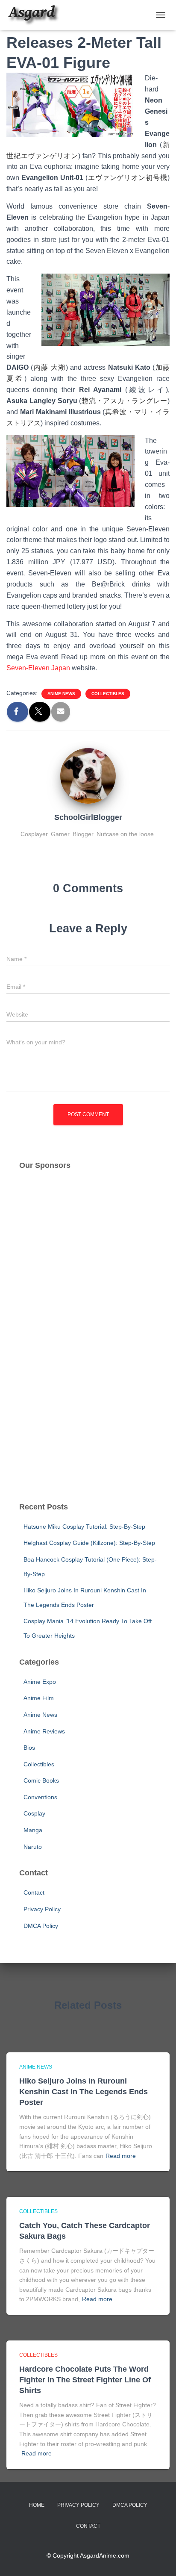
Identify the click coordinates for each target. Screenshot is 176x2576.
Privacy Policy (42, 1909)
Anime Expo (40, 1682)
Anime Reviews (44, 1731)
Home (37, 2505)
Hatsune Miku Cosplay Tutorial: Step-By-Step (84, 1527)
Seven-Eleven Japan (38, 668)
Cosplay (34, 1813)
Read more (121, 2156)
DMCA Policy (41, 1926)
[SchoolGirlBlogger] (88, 775)
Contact (34, 1892)
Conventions (40, 1797)
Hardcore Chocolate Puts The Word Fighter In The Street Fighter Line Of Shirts (85, 2380)
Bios (29, 1748)
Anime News (61, 694)
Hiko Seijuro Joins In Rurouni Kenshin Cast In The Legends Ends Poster (84, 2092)
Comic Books (41, 1780)
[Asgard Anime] (36, 15)
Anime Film (39, 1698)
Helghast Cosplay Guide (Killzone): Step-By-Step (89, 1543)
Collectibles (108, 694)
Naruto (33, 1847)
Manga (33, 1830)
